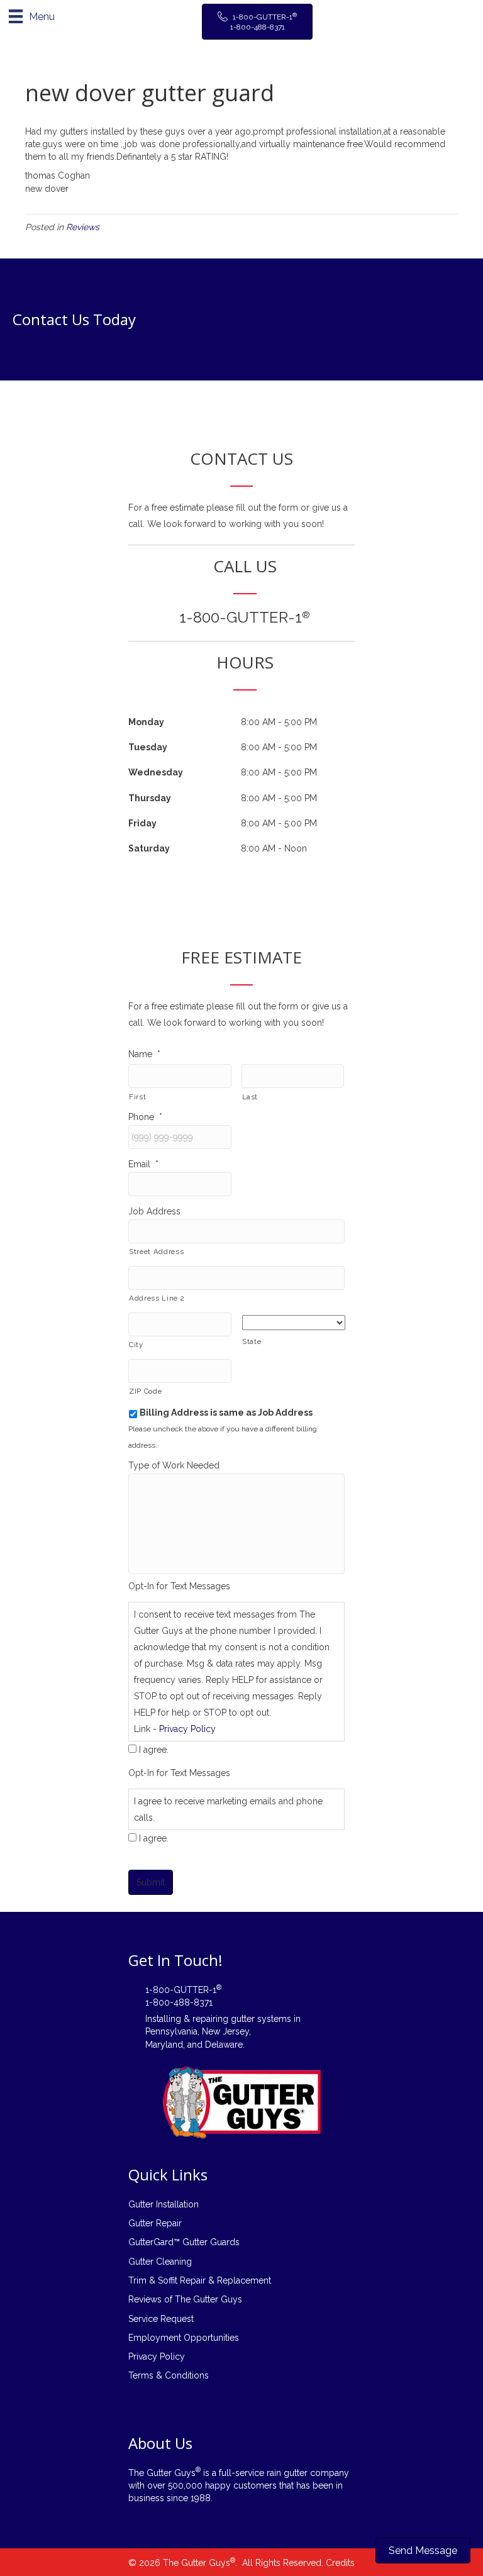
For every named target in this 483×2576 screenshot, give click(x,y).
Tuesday (148, 747)
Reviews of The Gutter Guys (185, 2299)
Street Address (156, 1252)
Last (250, 1097)
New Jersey (225, 2031)
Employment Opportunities (184, 2338)
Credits (340, 2563)
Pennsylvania (171, 2031)
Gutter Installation (164, 2204)
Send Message (423, 2551)
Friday (142, 823)
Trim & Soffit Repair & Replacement (200, 2280)
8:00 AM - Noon (274, 848)
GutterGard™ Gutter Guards (184, 2242)
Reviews (83, 227)
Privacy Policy (187, 1729)
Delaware (224, 2045)
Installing (163, 2019)
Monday (146, 722)
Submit (151, 1882)
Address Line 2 (157, 1298)
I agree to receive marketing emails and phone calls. (228, 1809)
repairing (210, 2019)
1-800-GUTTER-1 (245, 617)
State (252, 1341)
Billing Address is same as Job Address (226, 1413)
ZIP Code (145, 1391)
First (137, 1097)
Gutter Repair (155, 2223)
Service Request (161, 2319)
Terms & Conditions (169, 2375)
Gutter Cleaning (160, 2262)
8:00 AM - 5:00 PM (279, 722)
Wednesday (156, 772)
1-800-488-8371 (179, 2002)
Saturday (149, 848)
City (136, 1345)
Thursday (150, 798)
